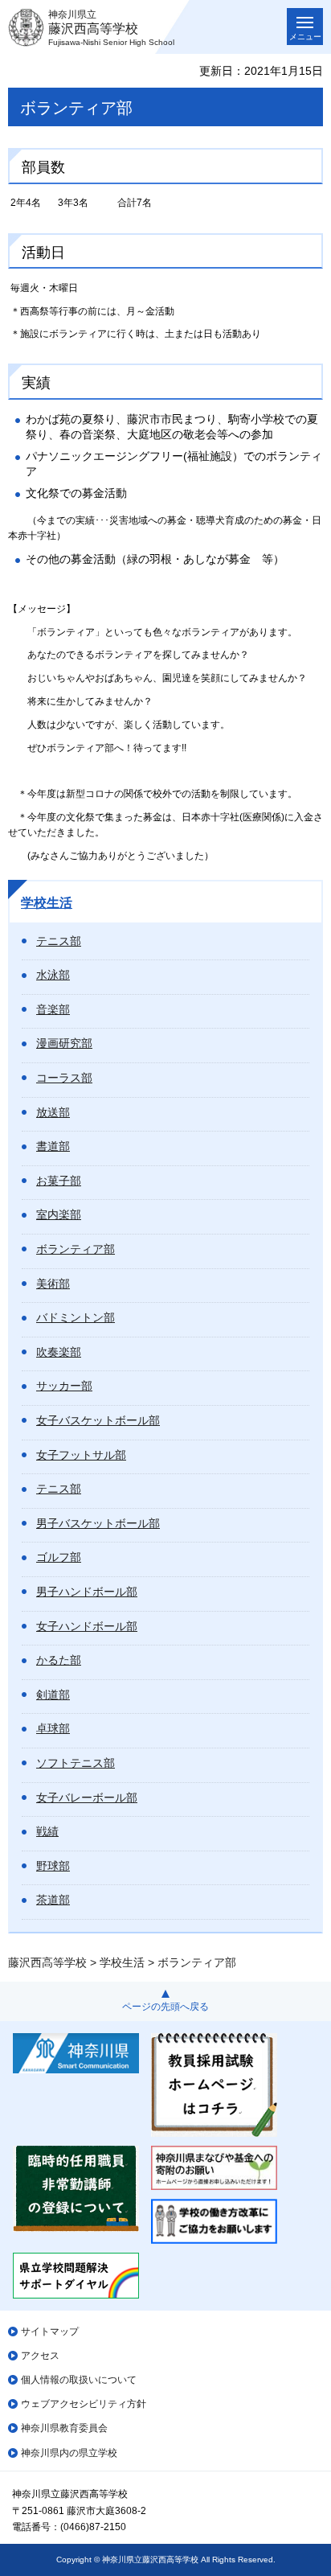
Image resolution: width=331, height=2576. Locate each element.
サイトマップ (50, 2332)
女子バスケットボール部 (98, 1420)
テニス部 (59, 941)
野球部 (53, 1866)
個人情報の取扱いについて (79, 2380)
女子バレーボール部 (87, 1797)
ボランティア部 (76, 1249)
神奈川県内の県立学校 (69, 2453)
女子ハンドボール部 (87, 1626)
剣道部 (53, 1695)
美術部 (53, 1284)
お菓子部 (59, 1181)
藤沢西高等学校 (47, 1962)
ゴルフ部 (59, 1557)
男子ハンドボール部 (87, 1592)
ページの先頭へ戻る (165, 2007)
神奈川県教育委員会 (64, 2428)
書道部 (53, 1146)
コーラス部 (64, 1078)
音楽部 (53, 1009)
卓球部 (53, 1728)
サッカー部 (64, 1386)
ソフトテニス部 (76, 1763)
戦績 (47, 1831)
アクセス (40, 2356)
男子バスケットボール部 (98, 1523)
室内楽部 (59, 1214)
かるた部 (59, 1660)
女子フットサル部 (81, 1455)
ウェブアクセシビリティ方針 (84, 2404)
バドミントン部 (76, 1317)
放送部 (53, 1112)
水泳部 (53, 975)
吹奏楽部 (59, 1352)
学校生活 (47, 903)
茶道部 (53, 1900)
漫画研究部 (64, 1043)
